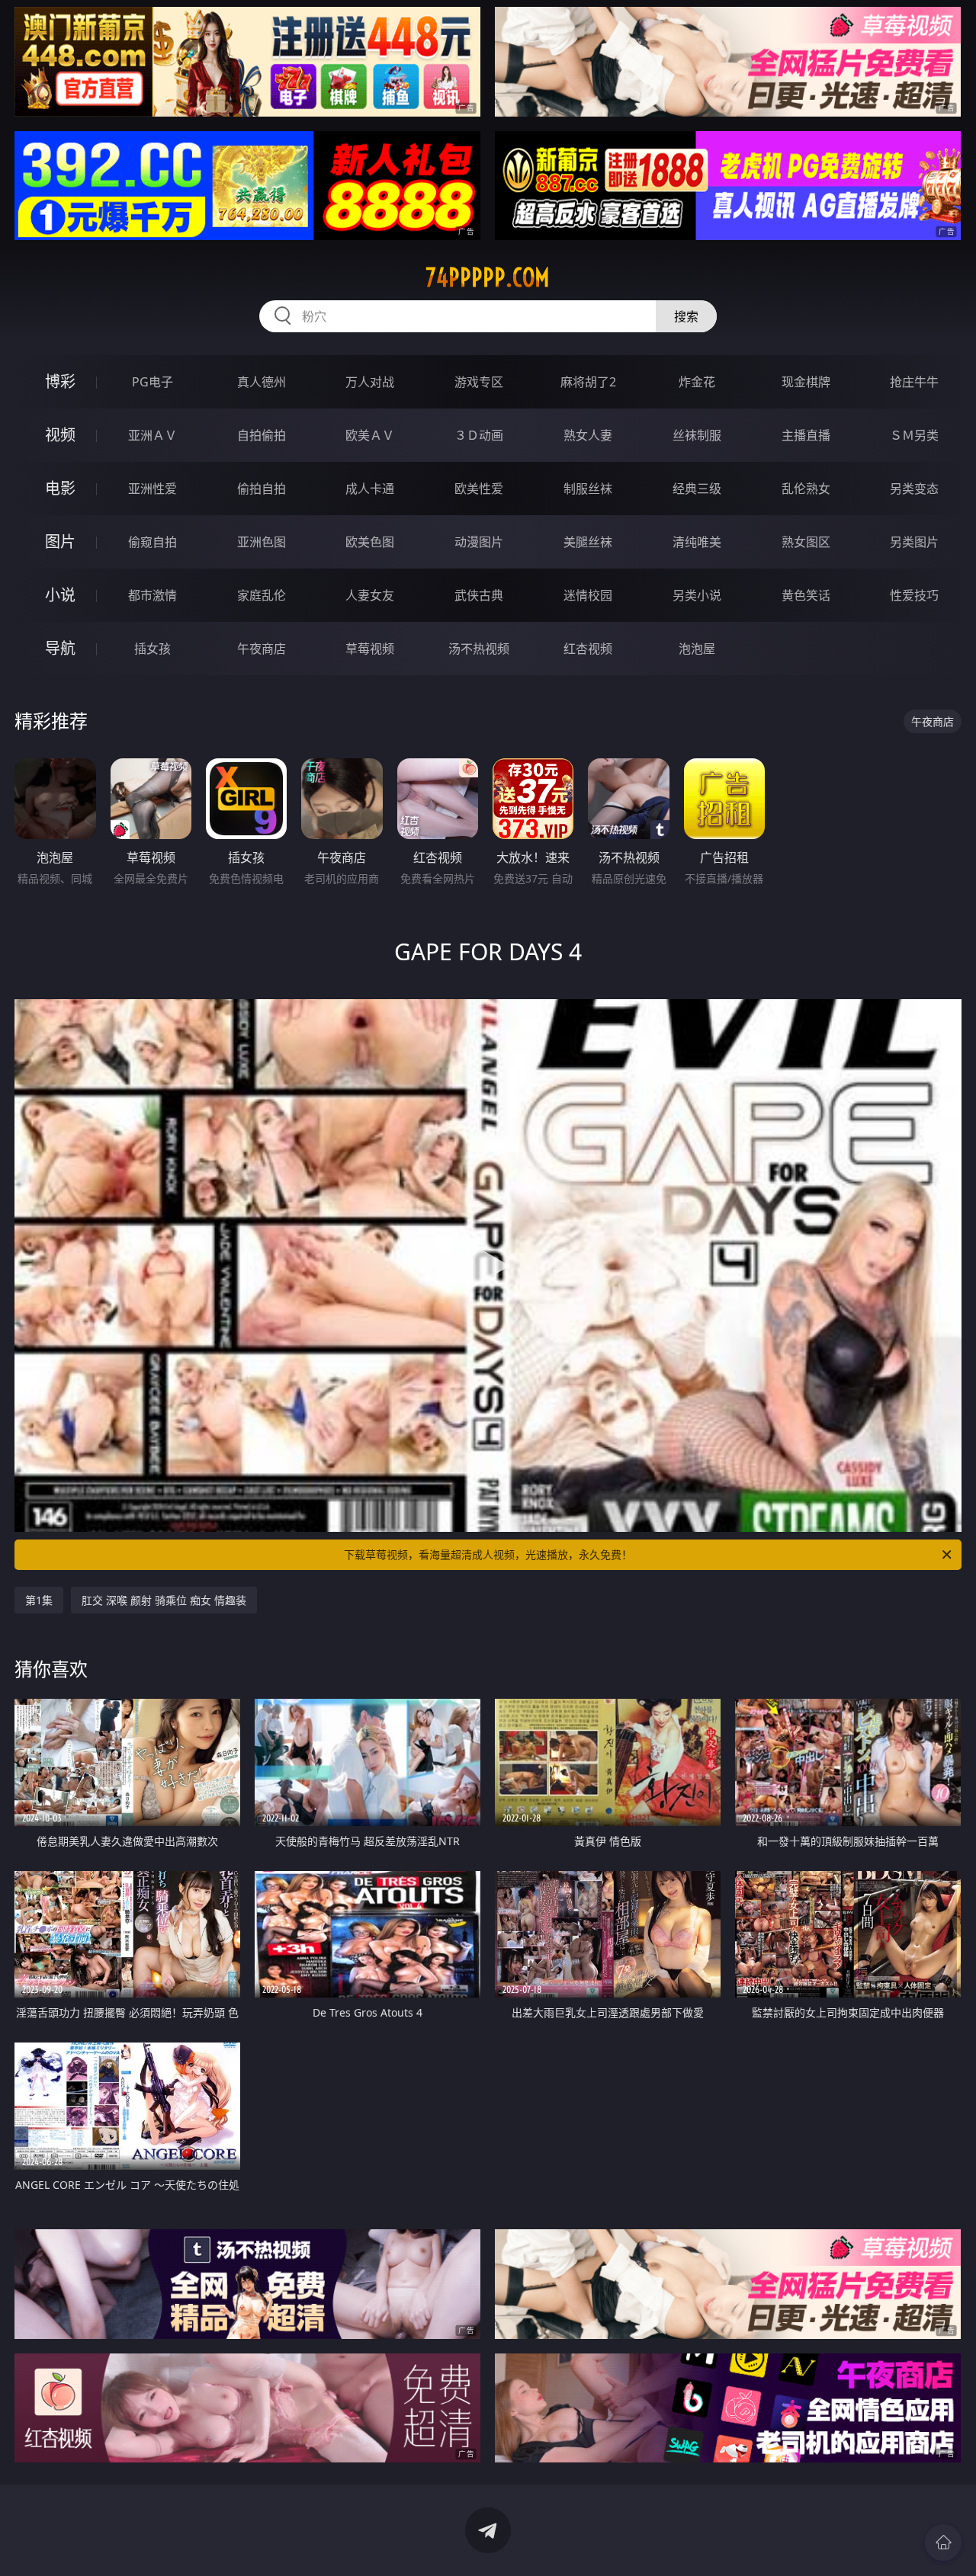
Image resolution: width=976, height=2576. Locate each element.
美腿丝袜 (588, 542)
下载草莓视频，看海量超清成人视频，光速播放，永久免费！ (488, 1554)
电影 (60, 488)
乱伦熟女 (806, 489)
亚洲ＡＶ (152, 435)
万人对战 (370, 382)
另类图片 (914, 542)
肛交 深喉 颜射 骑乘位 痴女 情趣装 (164, 1600)
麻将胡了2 (588, 382)
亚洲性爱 (152, 489)
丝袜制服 (697, 435)
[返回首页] (943, 2542)
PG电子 (152, 382)
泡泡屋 (697, 649)
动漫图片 (479, 542)
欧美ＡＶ (370, 435)
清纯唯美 (697, 542)
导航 (60, 648)
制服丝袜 (588, 489)
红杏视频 (588, 649)
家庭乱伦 (262, 595)
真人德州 (262, 382)
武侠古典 (479, 595)
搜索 (686, 316)
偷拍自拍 (262, 489)
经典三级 (697, 489)
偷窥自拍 (152, 542)
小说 (60, 595)
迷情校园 (588, 595)
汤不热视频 (479, 649)
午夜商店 (262, 649)
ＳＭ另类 (914, 435)
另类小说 (697, 595)
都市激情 (152, 595)
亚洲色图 (262, 542)
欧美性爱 (479, 489)
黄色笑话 (806, 595)
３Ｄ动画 (479, 435)
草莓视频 (370, 649)
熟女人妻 (588, 435)
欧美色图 (370, 542)
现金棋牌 (806, 382)
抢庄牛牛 (914, 382)
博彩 (60, 381)
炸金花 (697, 382)
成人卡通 (370, 489)
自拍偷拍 (262, 435)
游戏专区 (479, 382)
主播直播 (806, 435)
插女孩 (152, 649)
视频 (60, 435)
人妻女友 (370, 595)
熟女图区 (806, 542)
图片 (60, 541)
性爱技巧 (914, 595)
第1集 (39, 1600)
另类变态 (914, 489)
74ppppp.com (488, 277)
